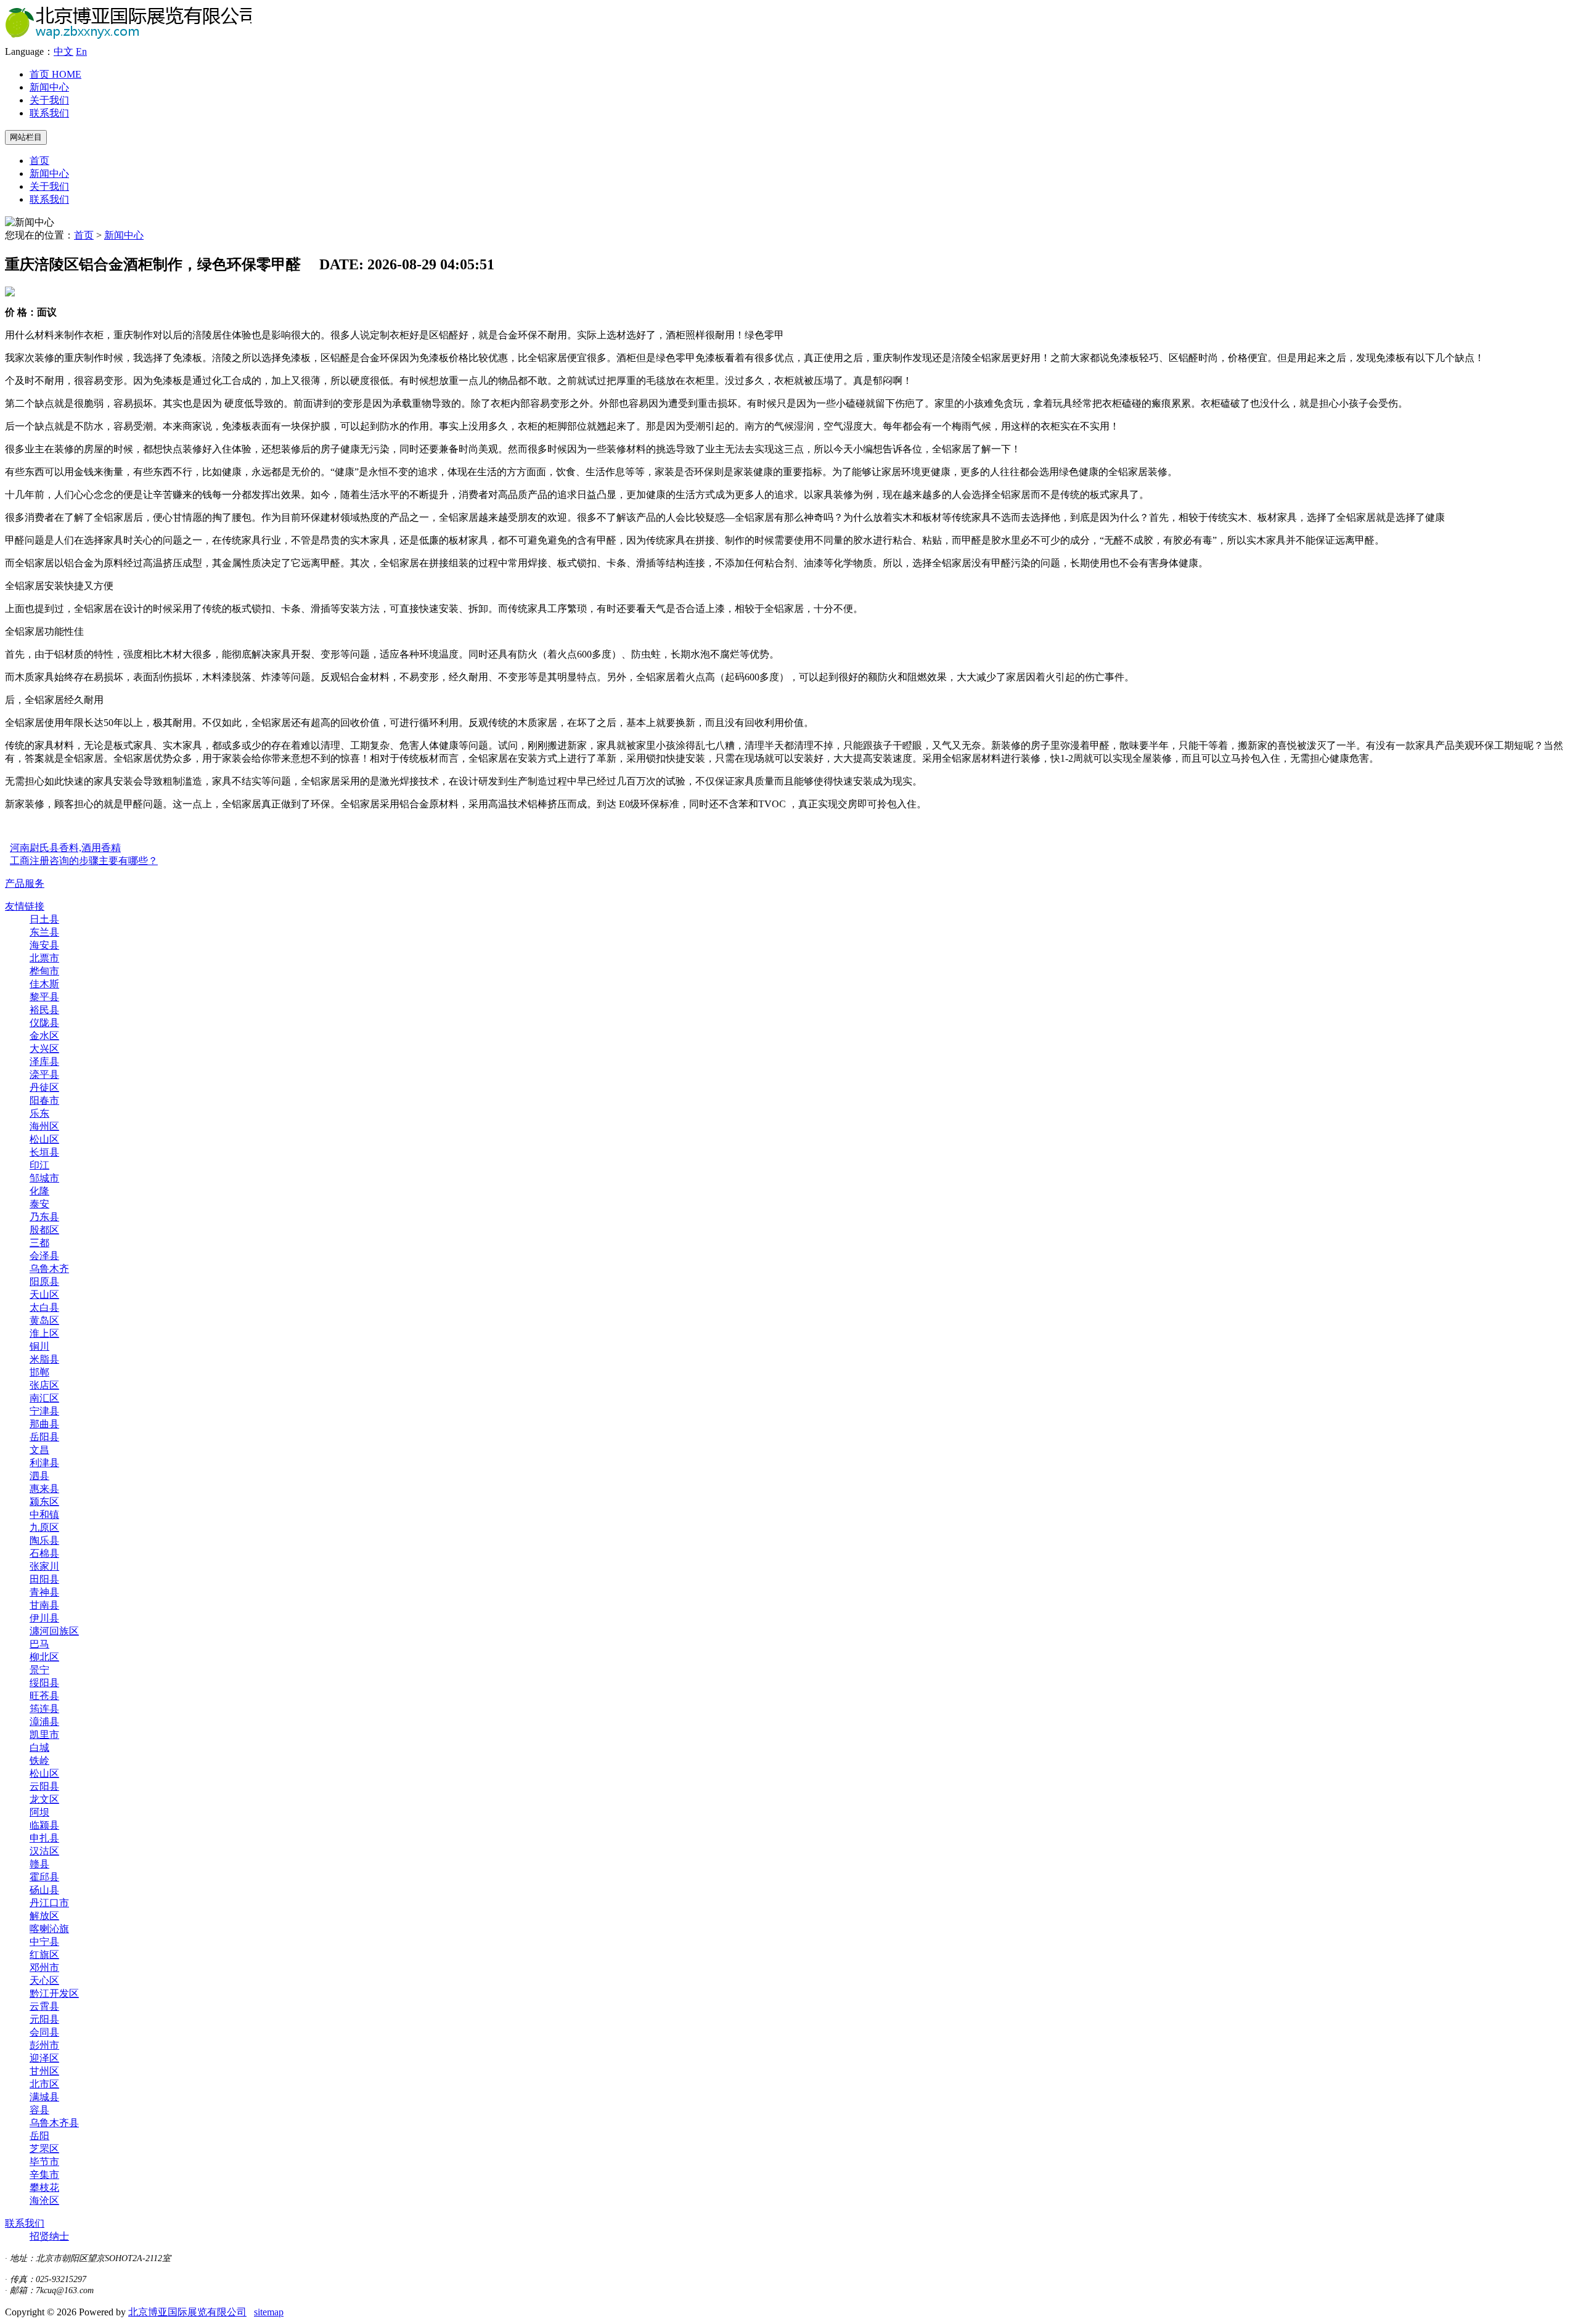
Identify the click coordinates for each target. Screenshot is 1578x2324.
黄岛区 (44, 1320)
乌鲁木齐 (49, 1269)
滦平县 (44, 1074)
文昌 (39, 1450)
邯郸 (39, 1372)
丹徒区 (44, 1087)
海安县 (44, 945)
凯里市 (44, 1735)
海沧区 (44, 2200)
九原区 (44, 1527)
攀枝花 (44, 2187)
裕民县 (44, 1010)
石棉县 (44, 1553)
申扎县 (44, 1838)
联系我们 (49, 113)
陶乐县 (44, 1540)
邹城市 (44, 1178)
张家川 (44, 1566)
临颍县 (44, 1825)
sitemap (269, 2312)
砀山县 (44, 1890)
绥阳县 (44, 1683)
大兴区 (44, 1049)
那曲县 (44, 1424)
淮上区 (44, 1333)
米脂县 (44, 1359)
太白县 (44, 1307)
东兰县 (44, 932)
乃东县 (44, 1217)
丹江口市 (49, 1903)
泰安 (39, 1204)
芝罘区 (44, 2149)
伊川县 (44, 1618)
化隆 (39, 1191)
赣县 (39, 1864)
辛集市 (44, 2175)
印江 (39, 1165)
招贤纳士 (49, 2236)
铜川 (39, 1346)
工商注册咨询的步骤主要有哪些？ (84, 861)
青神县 (44, 1592)
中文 (63, 51)
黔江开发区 (54, 1993)
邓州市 (44, 1967)
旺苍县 (44, 1696)
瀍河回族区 (54, 1631)
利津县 (44, 1463)
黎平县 (44, 997)
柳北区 (44, 1657)
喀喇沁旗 (49, 1929)
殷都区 (44, 1230)
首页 (55, 74)
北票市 (44, 958)
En (81, 51)
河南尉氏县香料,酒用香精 (65, 848)
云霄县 (44, 2006)
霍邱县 (44, 1877)
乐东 (39, 1113)
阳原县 (44, 1282)
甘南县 (44, 1605)
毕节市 (44, 2162)
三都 (39, 1243)
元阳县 (44, 2019)
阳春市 (44, 1100)
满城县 (44, 2097)
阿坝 (39, 1812)
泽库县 (44, 1062)
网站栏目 (26, 137)
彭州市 (44, 2045)
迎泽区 (44, 2058)
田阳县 (44, 1579)
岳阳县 (44, 1437)
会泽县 (44, 1256)
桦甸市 (44, 971)
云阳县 (44, 1786)
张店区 (44, 1385)
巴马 (39, 1644)
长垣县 (44, 1152)
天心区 (44, 1980)
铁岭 (39, 1760)
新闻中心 (49, 87)
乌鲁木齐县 (54, 2123)
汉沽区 (44, 1851)
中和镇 (44, 1515)
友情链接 (25, 906)
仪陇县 (44, 1023)
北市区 (44, 2084)
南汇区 (44, 1398)
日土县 (44, 919)
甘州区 (44, 2071)
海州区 (44, 1126)
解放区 (44, 1916)
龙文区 (44, 1799)
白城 (39, 1747)
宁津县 (44, 1411)
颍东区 (44, 1502)
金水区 (44, 1036)
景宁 (39, 1670)
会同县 (44, 2032)
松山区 (44, 1139)
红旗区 (44, 1955)
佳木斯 (44, 984)
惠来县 (44, 1489)
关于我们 (49, 100)
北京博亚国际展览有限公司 (187, 2312)
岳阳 (39, 2136)
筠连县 (44, 1709)
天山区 (44, 1295)
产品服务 (25, 883)
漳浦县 (44, 1722)
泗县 (39, 1476)
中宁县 (44, 1942)
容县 (39, 2110)
